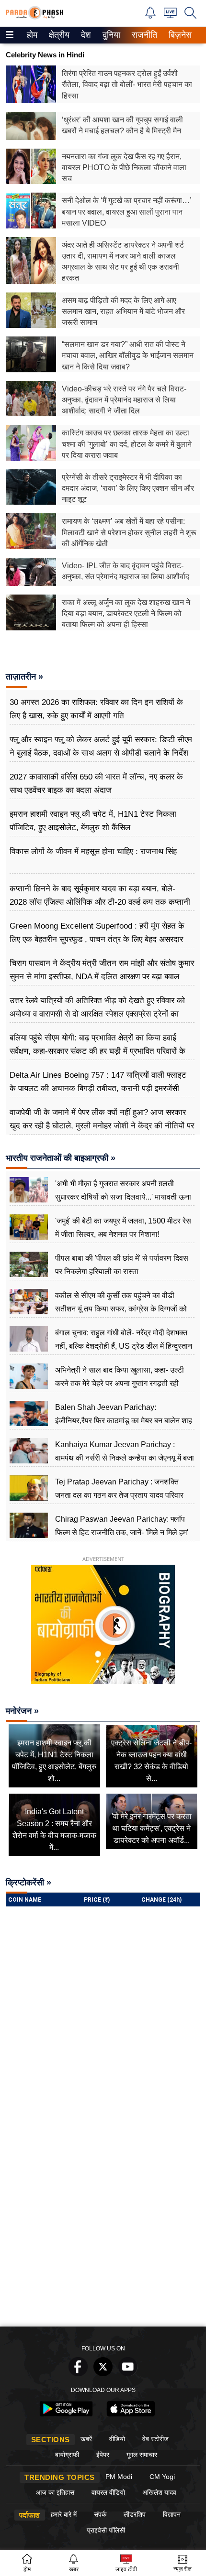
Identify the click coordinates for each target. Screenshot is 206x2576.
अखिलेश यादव (159, 2492)
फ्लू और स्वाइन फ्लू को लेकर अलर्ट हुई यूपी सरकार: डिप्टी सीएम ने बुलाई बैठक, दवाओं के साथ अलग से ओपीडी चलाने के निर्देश (101, 746)
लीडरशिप (135, 2514)
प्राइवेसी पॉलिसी (106, 2530)
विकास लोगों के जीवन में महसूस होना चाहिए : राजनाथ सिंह (93, 851)
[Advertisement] (103, 2214)
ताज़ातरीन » (24, 677)
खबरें (86, 2439)
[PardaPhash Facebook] (78, 2374)
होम (31, 35)
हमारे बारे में (64, 2514)
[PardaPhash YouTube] (128, 2374)
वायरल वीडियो (108, 2492)
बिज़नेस (179, 35)
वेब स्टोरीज (155, 2439)
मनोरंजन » (22, 1711)
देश (85, 35)
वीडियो (117, 2439)
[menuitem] (32, 35)
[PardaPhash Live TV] (170, 15)
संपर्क (100, 2514)
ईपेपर (103, 2455)
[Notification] (150, 16)
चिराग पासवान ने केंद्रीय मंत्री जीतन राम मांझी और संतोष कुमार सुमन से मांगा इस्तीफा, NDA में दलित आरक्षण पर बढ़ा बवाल (102, 970)
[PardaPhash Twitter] (103, 2374)
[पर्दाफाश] (34, 17)
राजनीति (143, 35)
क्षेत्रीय (58, 35)
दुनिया (110, 35)
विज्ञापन (172, 2514)
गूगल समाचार (142, 2455)
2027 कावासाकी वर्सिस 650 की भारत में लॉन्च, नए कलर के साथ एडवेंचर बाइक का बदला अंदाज (96, 784)
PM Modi (119, 2477)
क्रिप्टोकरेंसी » (29, 1883)
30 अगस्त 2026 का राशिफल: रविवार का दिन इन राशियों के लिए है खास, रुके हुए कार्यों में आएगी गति (96, 709)
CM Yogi (162, 2477)
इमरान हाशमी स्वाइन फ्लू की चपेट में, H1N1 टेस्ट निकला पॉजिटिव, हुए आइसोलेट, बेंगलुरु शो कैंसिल (93, 821)
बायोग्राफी (67, 2455)
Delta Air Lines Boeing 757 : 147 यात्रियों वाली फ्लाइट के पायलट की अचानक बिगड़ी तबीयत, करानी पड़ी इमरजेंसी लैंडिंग (98, 1088)
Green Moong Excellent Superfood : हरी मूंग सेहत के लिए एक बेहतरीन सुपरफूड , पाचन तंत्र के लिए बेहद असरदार (97, 933)
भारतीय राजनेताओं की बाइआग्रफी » (61, 1158)
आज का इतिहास (55, 2492)
